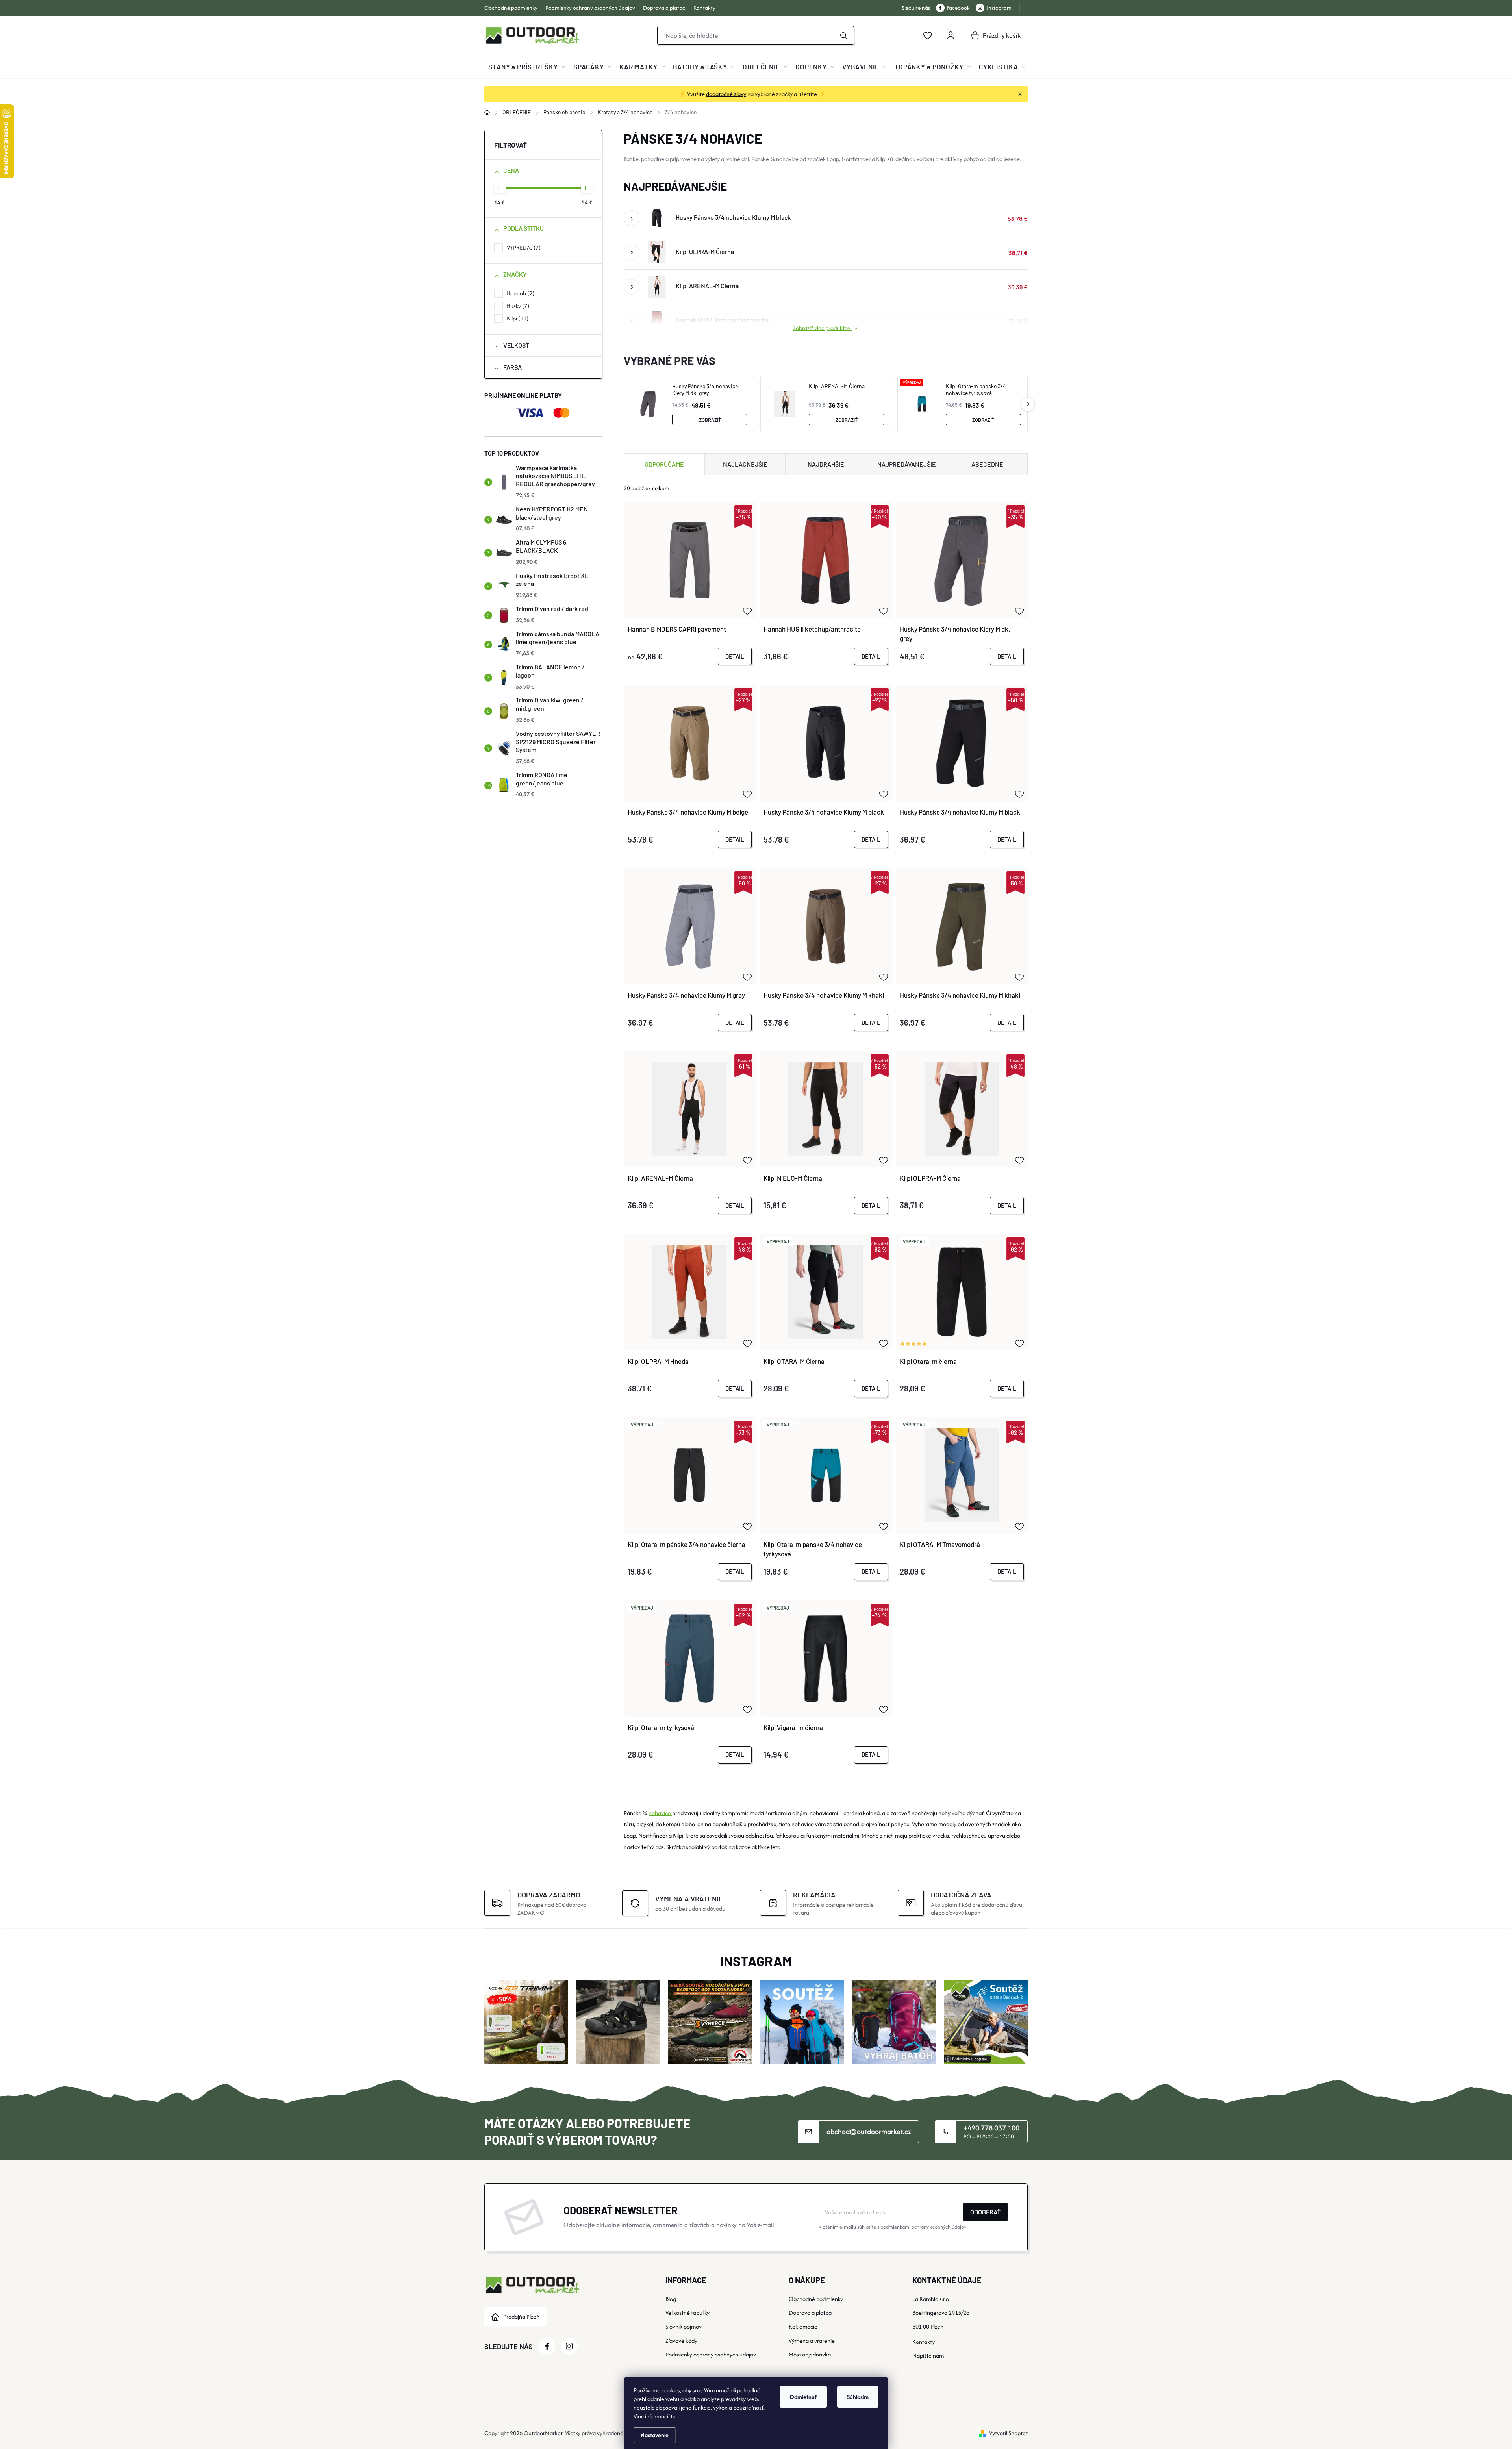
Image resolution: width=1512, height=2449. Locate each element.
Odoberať (985, 2212)
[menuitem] (527, 67)
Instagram (999, 8)
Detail (735, 656)
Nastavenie (655, 2435)
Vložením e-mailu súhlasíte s (892, 2227)
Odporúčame (664, 464)
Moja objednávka (810, 2354)
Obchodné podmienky (511, 8)
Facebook (958, 8)
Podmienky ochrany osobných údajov (590, 8)
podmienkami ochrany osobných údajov (923, 2227)
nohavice (660, 1813)
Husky (517, 306)
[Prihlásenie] (951, 35)
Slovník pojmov (684, 2326)
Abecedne (987, 464)
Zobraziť (710, 420)
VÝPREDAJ (523, 247)
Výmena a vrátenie (812, 2341)
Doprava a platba (664, 8)
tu (673, 2416)
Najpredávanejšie (907, 464)
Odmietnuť (803, 2397)
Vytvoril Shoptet (1008, 2433)
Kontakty (704, 8)
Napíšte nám (928, 2355)
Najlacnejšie (745, 464)
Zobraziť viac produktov (822, 328)
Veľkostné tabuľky (687, 2313)
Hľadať (843, 35)
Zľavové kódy (681, 2341)
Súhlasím (858, 2397)
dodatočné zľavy (726, 94)
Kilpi (517, 318)
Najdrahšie (826, 464)
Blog (671, 2299)
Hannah (520, 293)
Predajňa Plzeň (521, 2317)
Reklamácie (803, 2326)
